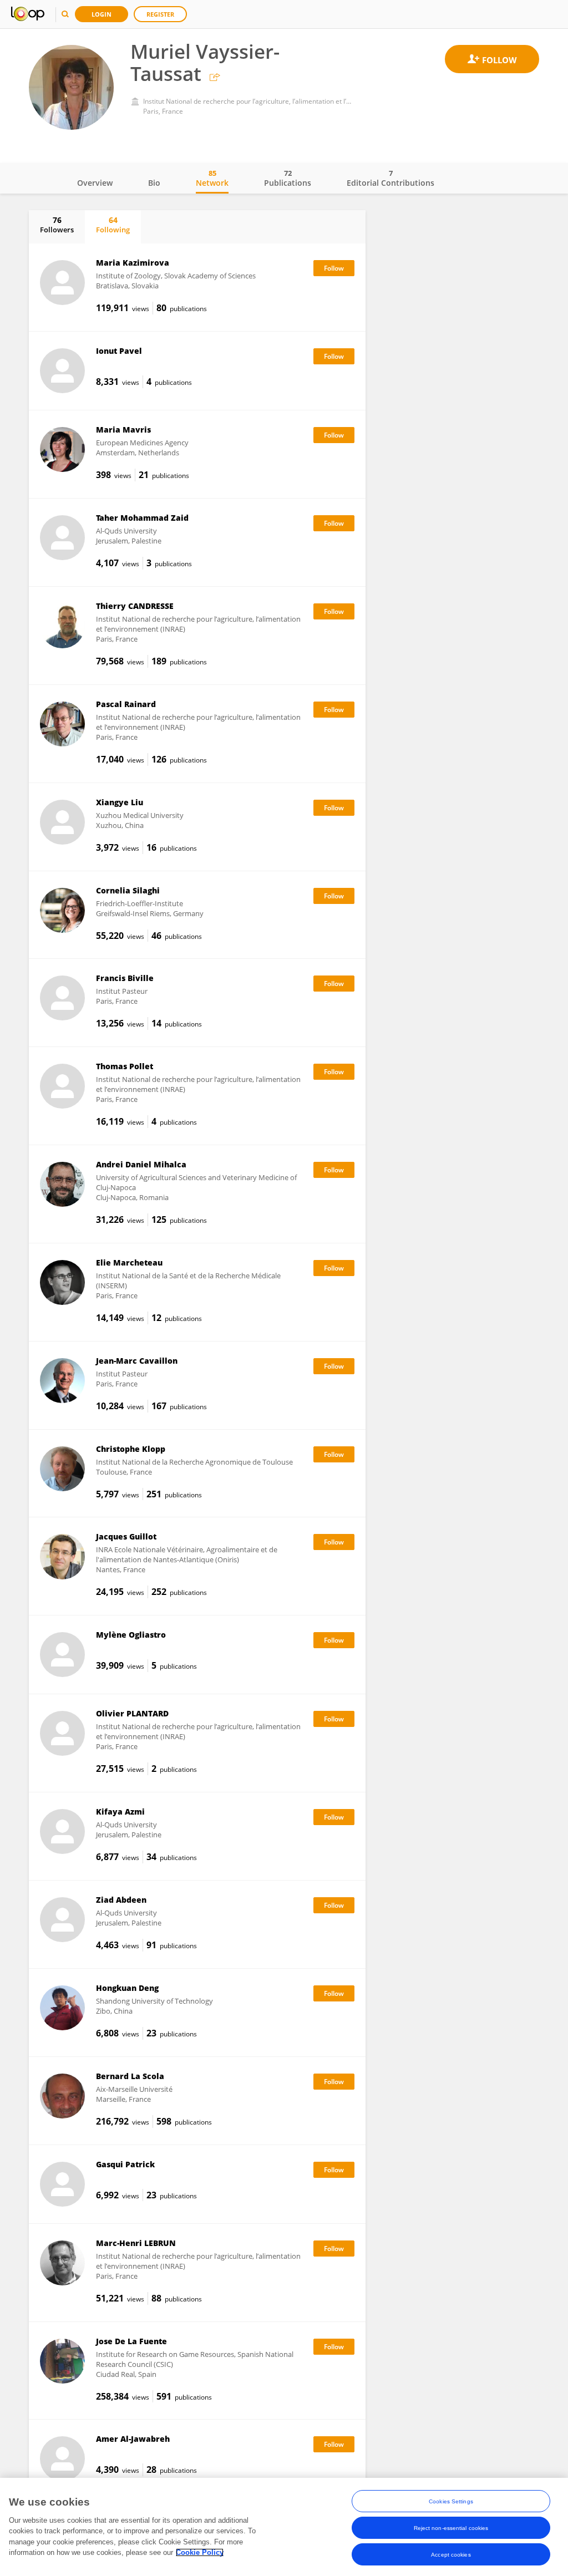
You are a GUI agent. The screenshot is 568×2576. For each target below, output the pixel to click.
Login (102, 14)
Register (160, 14)
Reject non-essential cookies (451, 2528)
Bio (154, 183)
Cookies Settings (451, 2501)
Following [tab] (113, 225)
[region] (284, 2527)
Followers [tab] (57, 225)
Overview (95, 183)
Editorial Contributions (390, 178)
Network (212, 178)
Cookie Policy (200, 2552)
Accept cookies (451, 2555)
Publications (288, 178)
